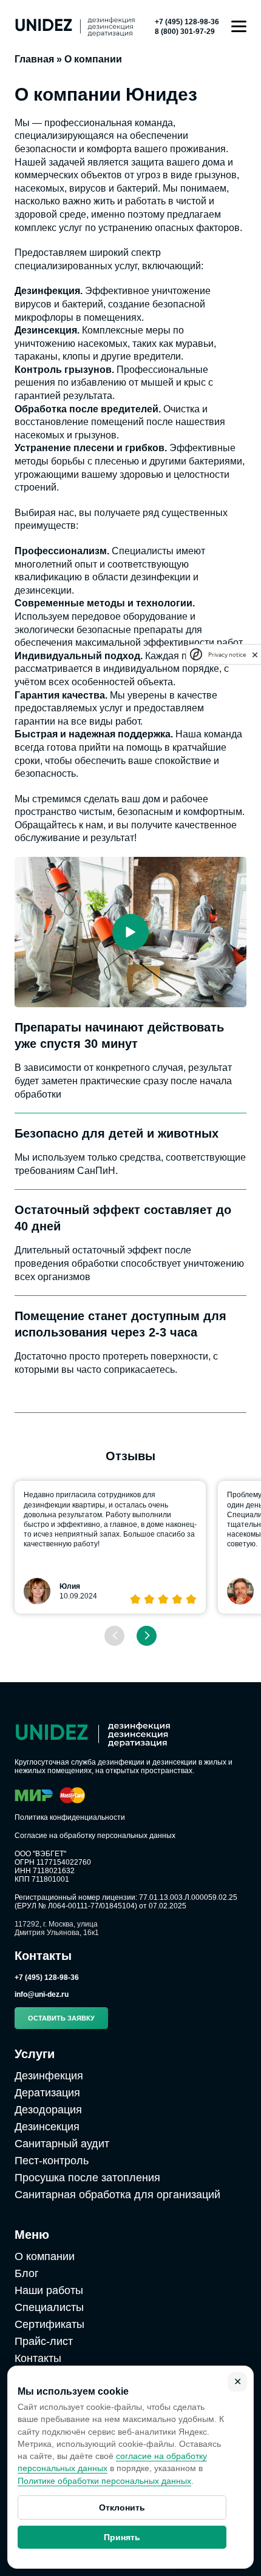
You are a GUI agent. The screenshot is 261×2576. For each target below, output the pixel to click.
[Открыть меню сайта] (239, 26)
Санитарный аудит (62, 2144)
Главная (34, 59)
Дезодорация (48, 2110)
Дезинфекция (49, 2076)
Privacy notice (227, 655)
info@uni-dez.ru (42, 1994)
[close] (255, 654)
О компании (45, 2256)
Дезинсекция (47, 2127)
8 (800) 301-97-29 (185, 32)
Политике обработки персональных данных (104, 2481)
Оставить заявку (61, 2018)
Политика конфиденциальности (70, 1817)
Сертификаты (49, 2324)
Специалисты (49, 2307)
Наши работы (49, 2290)
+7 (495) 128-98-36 (187, 22)
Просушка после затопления (87, 2178)
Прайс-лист (44, 2341)
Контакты (38, 2358)
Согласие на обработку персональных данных (95, 1836)
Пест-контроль (52, 2161)
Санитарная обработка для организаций (117, 2195)
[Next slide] (147, 1636)
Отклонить (122, 2507)
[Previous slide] (114, 1636)
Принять (122, 2537)
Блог (27, 2273)
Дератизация (47, 2093)
